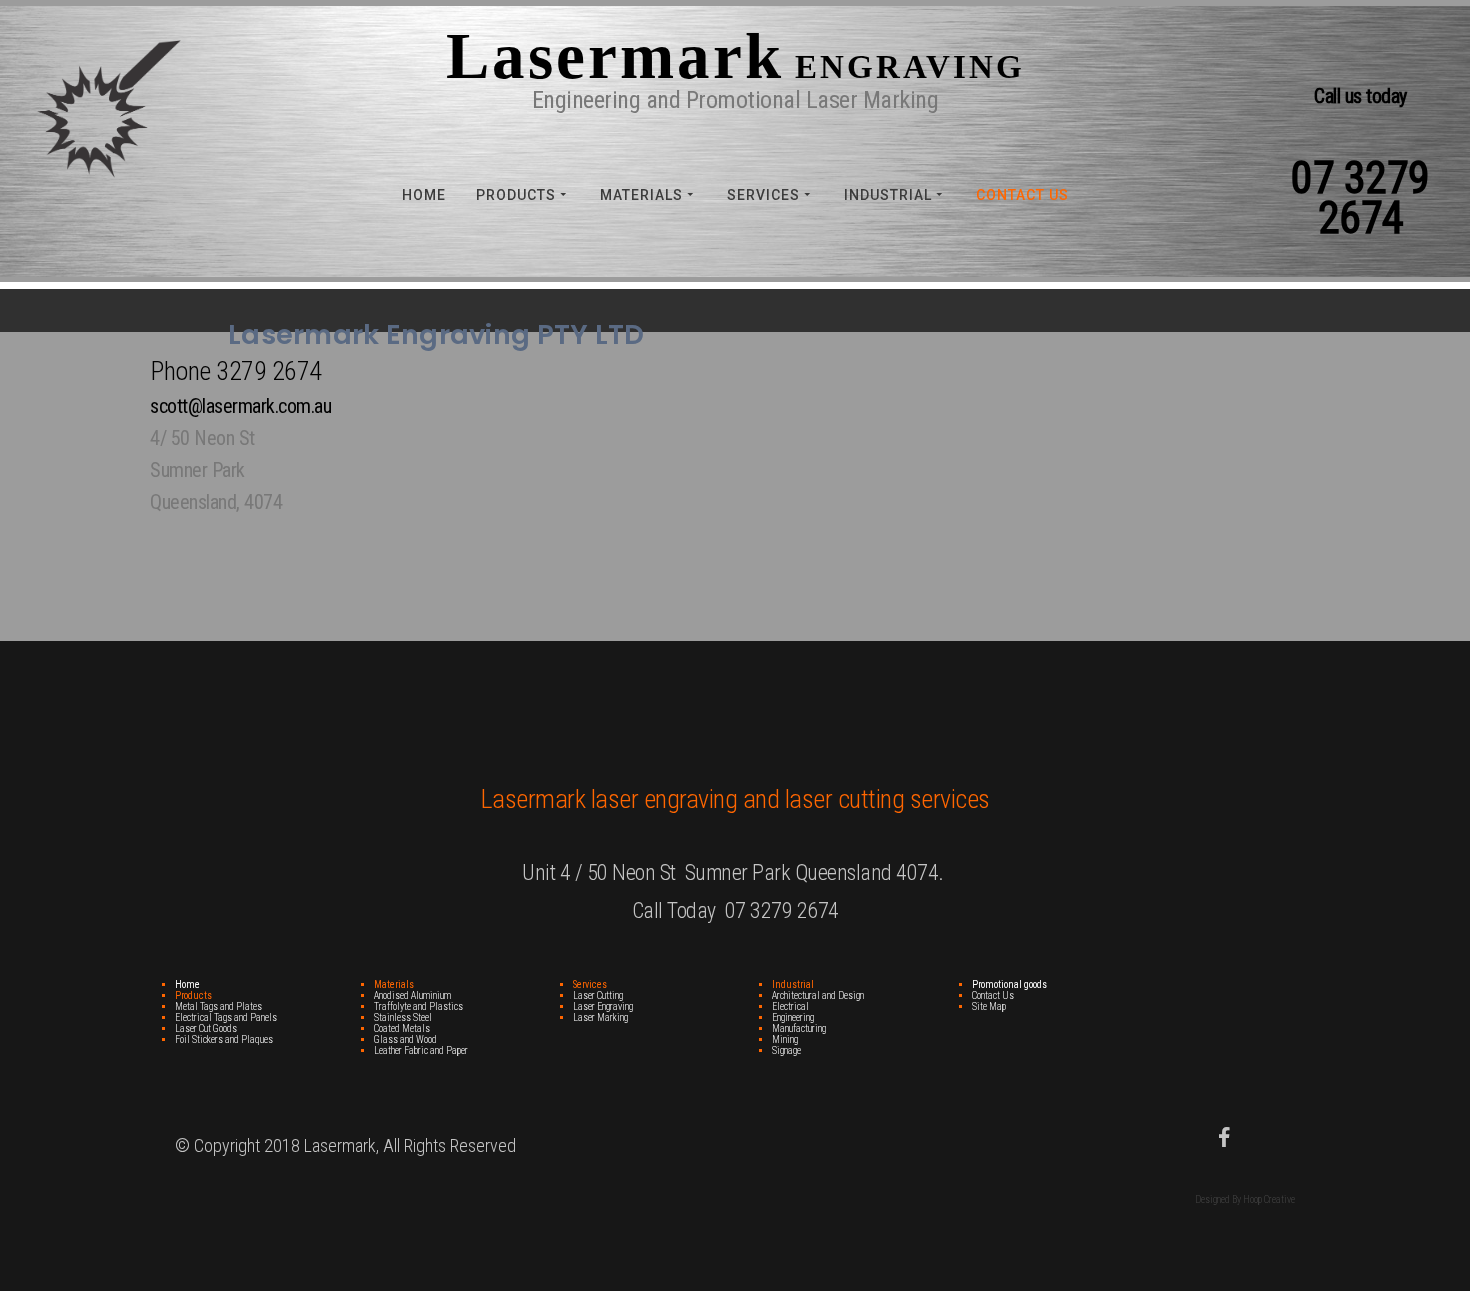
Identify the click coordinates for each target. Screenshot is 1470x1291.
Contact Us (1022, 195)
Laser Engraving (603, 1006)
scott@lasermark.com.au (240, 406)
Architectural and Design (818, 995)
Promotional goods (1009, 984)
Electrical (790, 1006)
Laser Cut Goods (206, 1028)
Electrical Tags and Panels (226, 1017)
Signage (786, 1050)
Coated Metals (402, 1028)
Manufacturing (799, 1028)
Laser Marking (600, 1017)
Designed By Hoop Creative (1245, 1199)
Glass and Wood (405, 1039)
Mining (785, 1039)
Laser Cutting (598, 995)
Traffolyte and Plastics (418, 1006)
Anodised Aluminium (412, 995)
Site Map (989, 1006)
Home (424, 195)
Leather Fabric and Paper (421, 1050)
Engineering (793, 1017)
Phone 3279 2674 (236, 371)
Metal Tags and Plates (218, 1006)
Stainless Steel (403, 1017)
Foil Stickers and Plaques (224, 1039)
